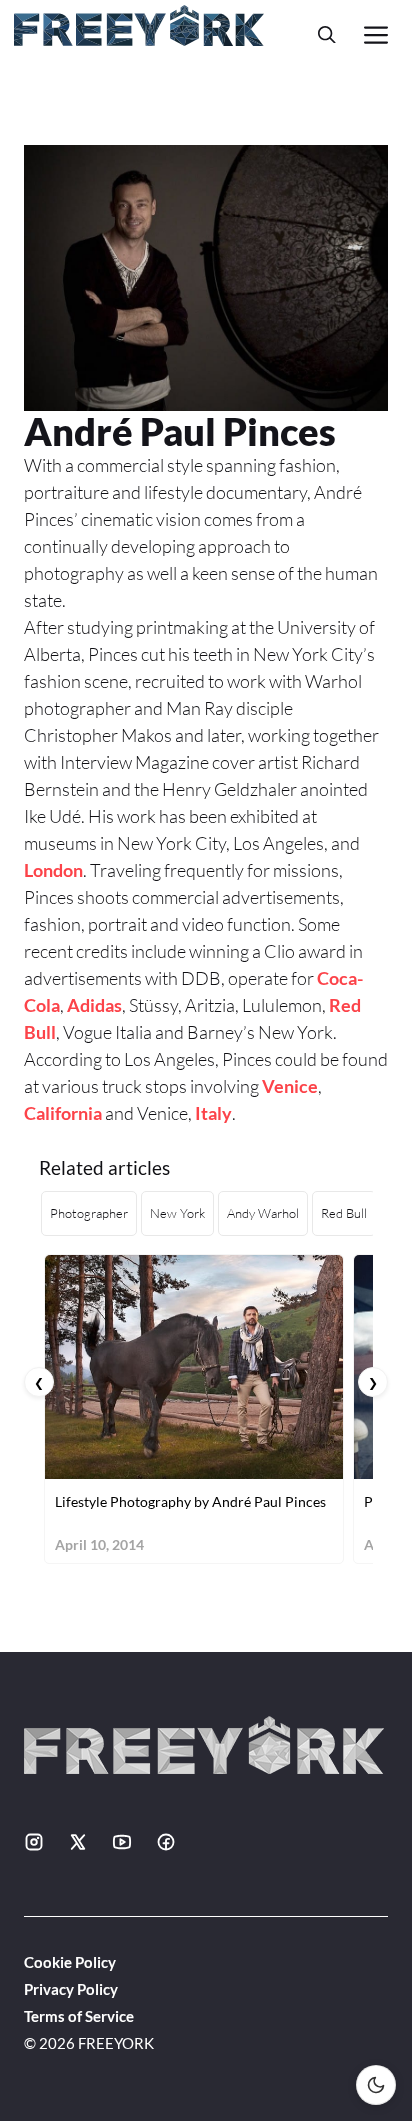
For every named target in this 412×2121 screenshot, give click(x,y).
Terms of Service (79, 2016)
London (53, 870)
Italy (213, 1113)
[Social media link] (34, 1842)
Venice (290, 1086)
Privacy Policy (71, 1989)
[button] (327, 34)
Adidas (94, 1005)
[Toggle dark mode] (376, 2085)
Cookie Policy (70, 1962)
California (63, 1113)
